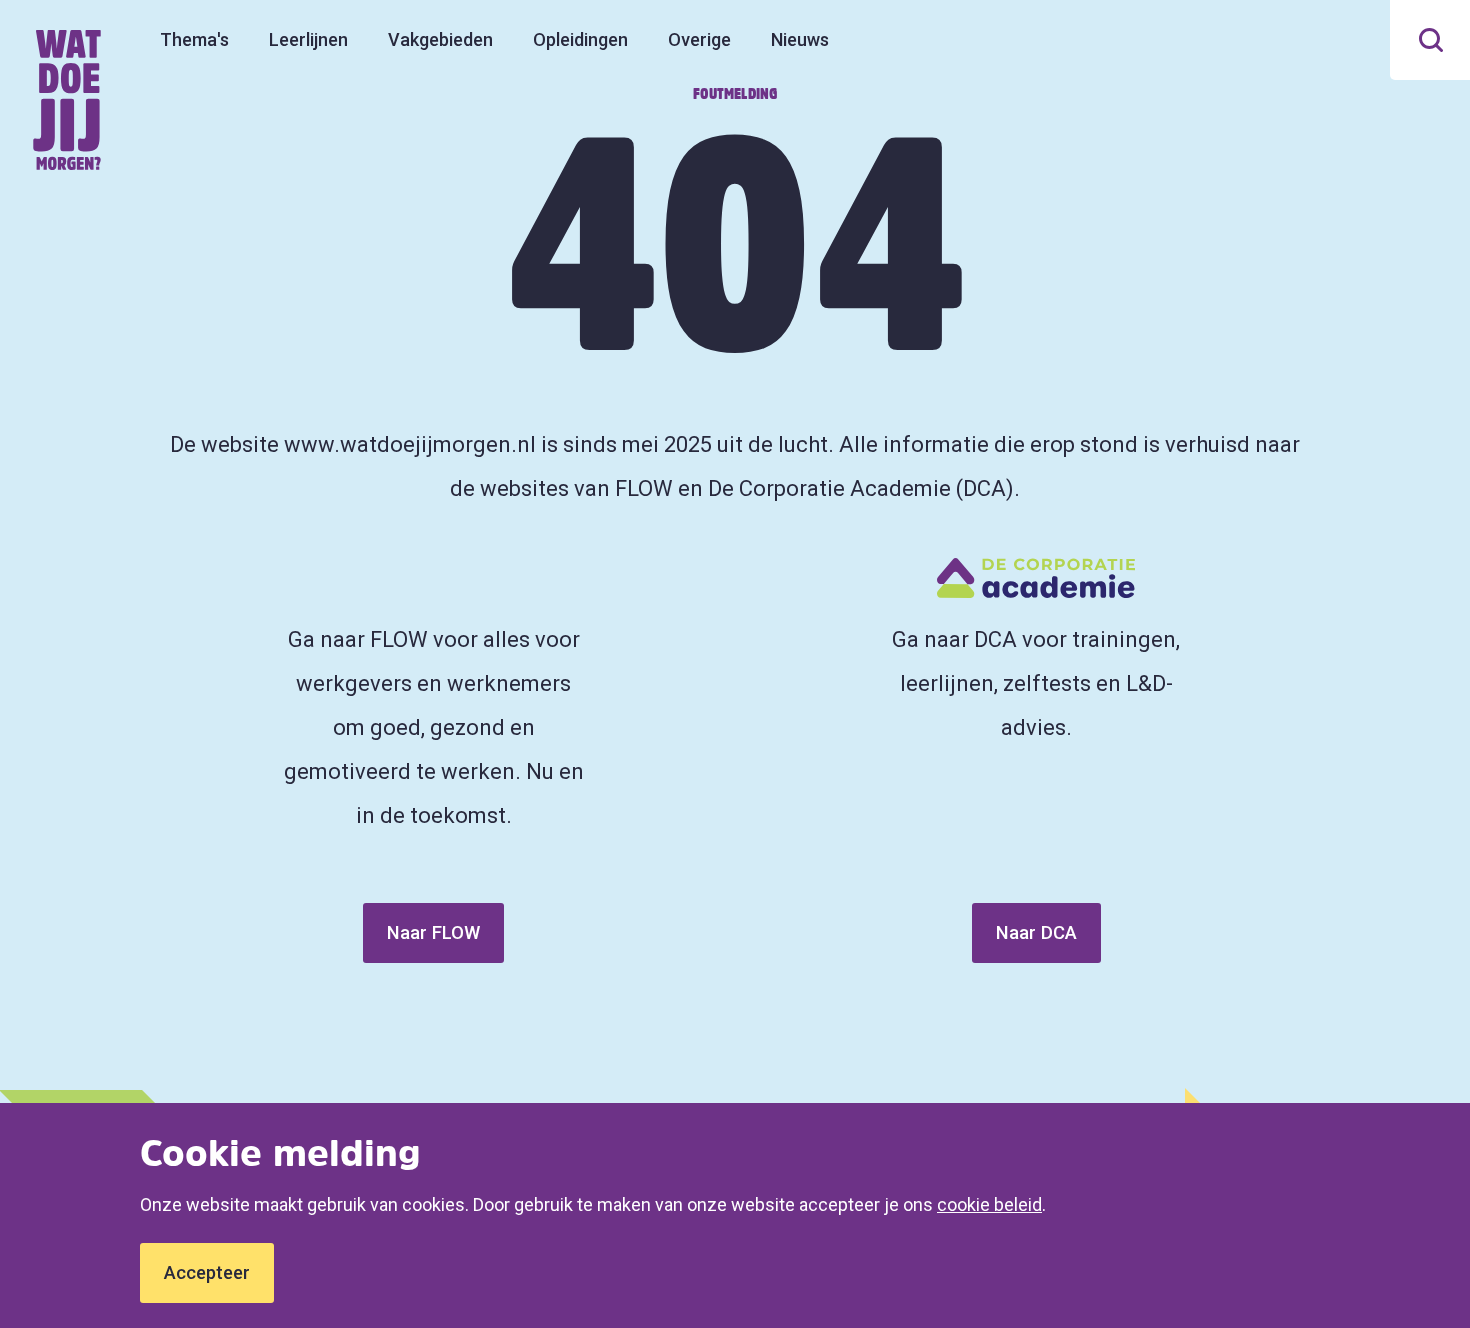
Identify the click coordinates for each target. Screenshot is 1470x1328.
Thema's (194, 39)
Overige (699, 39)
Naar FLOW (433, 932)
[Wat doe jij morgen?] (67, 100)
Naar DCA (1036, 932)
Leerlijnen (308, 39)
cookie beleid (989, 1204)
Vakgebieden (440, 39)
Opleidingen (580, 39)
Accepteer (207, 1272)
